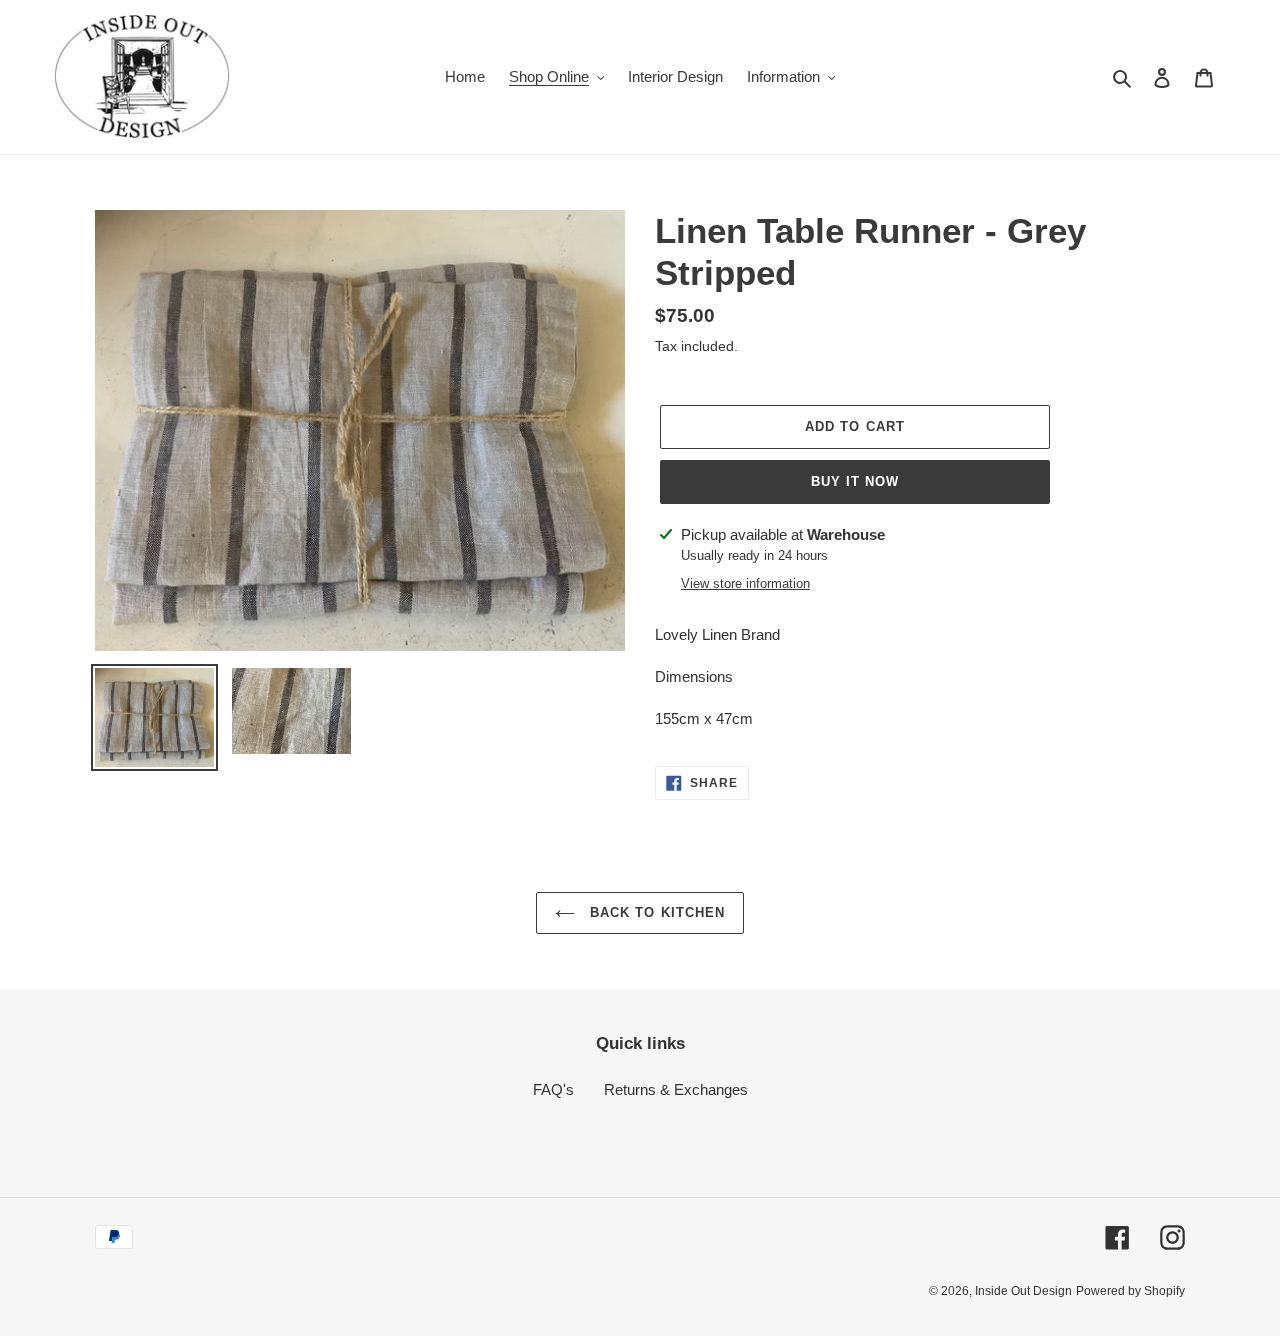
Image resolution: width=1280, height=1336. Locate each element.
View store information (745, 583)
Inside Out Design (1023, 1291)
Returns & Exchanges (676, 1089)
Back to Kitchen (655, 912)
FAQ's (553, 1089)
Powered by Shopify (1130, 1291)
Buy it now (855, 481)
